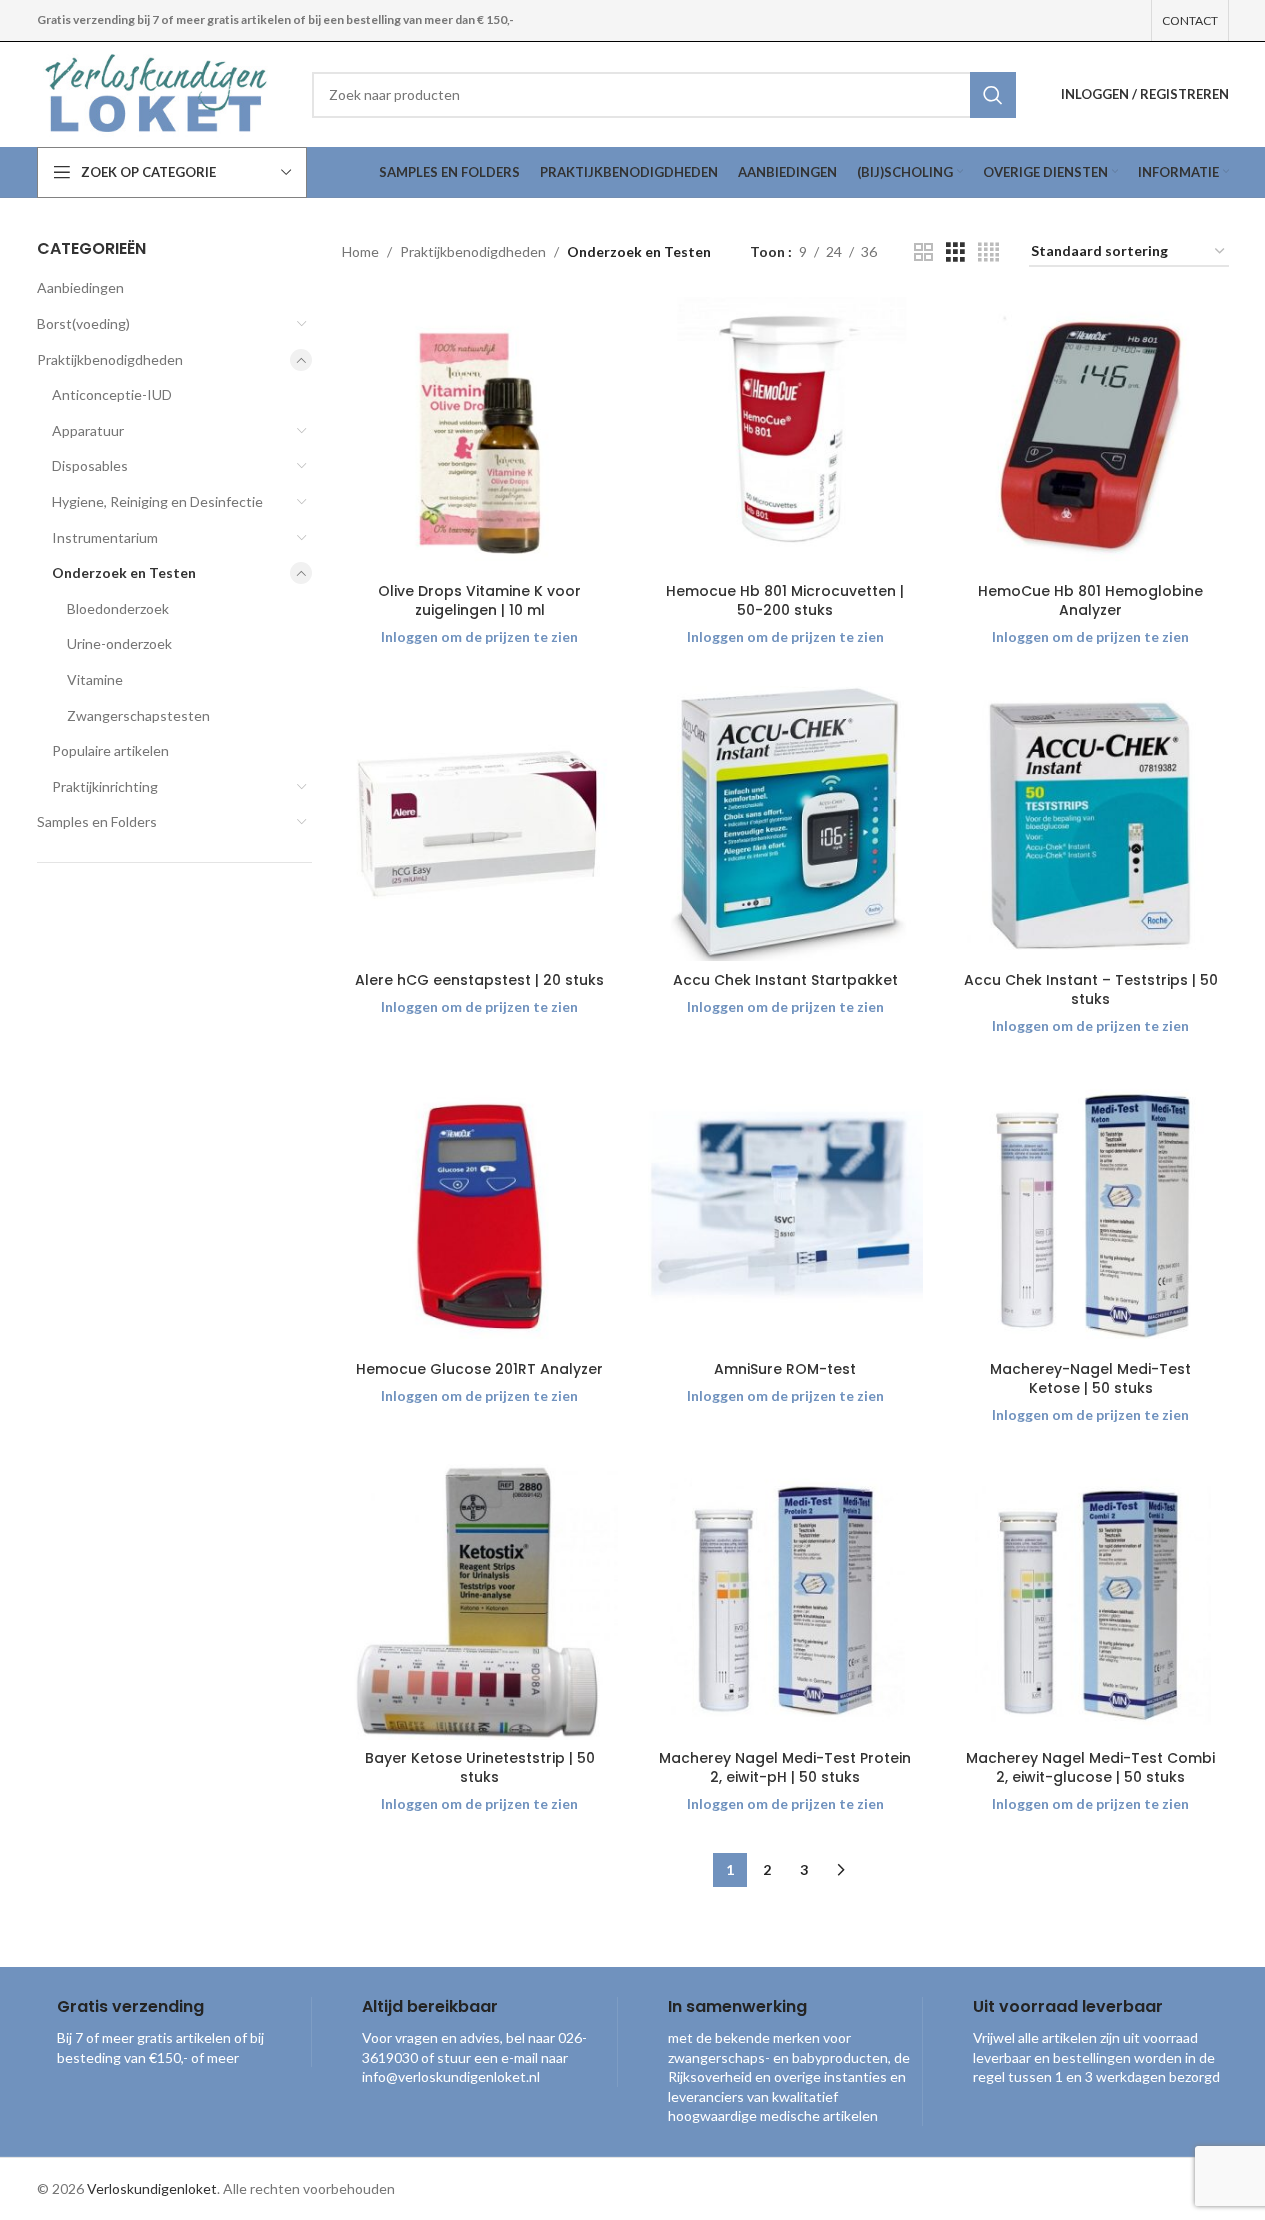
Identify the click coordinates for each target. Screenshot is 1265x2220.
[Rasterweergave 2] (923, 252)
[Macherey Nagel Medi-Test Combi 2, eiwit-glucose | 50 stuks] (1091, 1602)
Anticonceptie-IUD (112, 394)
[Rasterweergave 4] (988, 252)
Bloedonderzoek (118, 608)
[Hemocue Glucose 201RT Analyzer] (480, 1213)
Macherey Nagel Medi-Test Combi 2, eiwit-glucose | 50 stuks (1090, 1768)
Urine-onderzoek (119, 643)
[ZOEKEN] (993, 95)
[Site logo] (159, 92)
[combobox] (664, 95)
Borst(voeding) (83, 323)
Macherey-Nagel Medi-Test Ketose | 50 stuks (1090, 1379)
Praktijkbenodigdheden (110, 359)
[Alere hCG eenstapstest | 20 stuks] (480, 824)
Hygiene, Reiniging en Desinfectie (157, 501)
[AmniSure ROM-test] (786, 1213)
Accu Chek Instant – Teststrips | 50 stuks (1091, 990)
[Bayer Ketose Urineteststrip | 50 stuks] (480, 1602)
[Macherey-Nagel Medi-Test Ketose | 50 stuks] (1091, 1213)
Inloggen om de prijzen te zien (479, 636)
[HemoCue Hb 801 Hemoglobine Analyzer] (1091, 435)
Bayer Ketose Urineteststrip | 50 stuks (480, 1768)
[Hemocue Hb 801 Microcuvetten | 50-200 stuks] (786, 435)
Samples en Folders (97, 821)
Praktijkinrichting (105, 786)
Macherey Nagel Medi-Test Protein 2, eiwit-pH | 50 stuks (785, 1768)
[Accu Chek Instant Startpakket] (786, 824)
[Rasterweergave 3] (955, 252)
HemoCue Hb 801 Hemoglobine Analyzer (1090, 601)
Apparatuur (88, 430)
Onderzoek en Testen (124, 572)
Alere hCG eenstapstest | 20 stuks (479, 980)
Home (360, 251)
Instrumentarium (105, 537)
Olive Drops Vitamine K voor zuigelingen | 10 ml (479, 601)
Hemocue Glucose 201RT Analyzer (479, 1369)
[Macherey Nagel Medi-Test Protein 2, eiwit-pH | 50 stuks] (786, 1602)
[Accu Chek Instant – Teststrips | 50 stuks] (1091, 824)
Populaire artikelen (110, 750)
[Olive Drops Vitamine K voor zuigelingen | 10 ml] (480, 435)
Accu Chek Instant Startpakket (785, 980)
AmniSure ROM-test (785, 1369)
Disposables (90, 465)
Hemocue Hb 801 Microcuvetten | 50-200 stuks (785, 601)
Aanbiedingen (80, 287)
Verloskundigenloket (152, 2188)
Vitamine (95, 679)
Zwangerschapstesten (138, 715)
